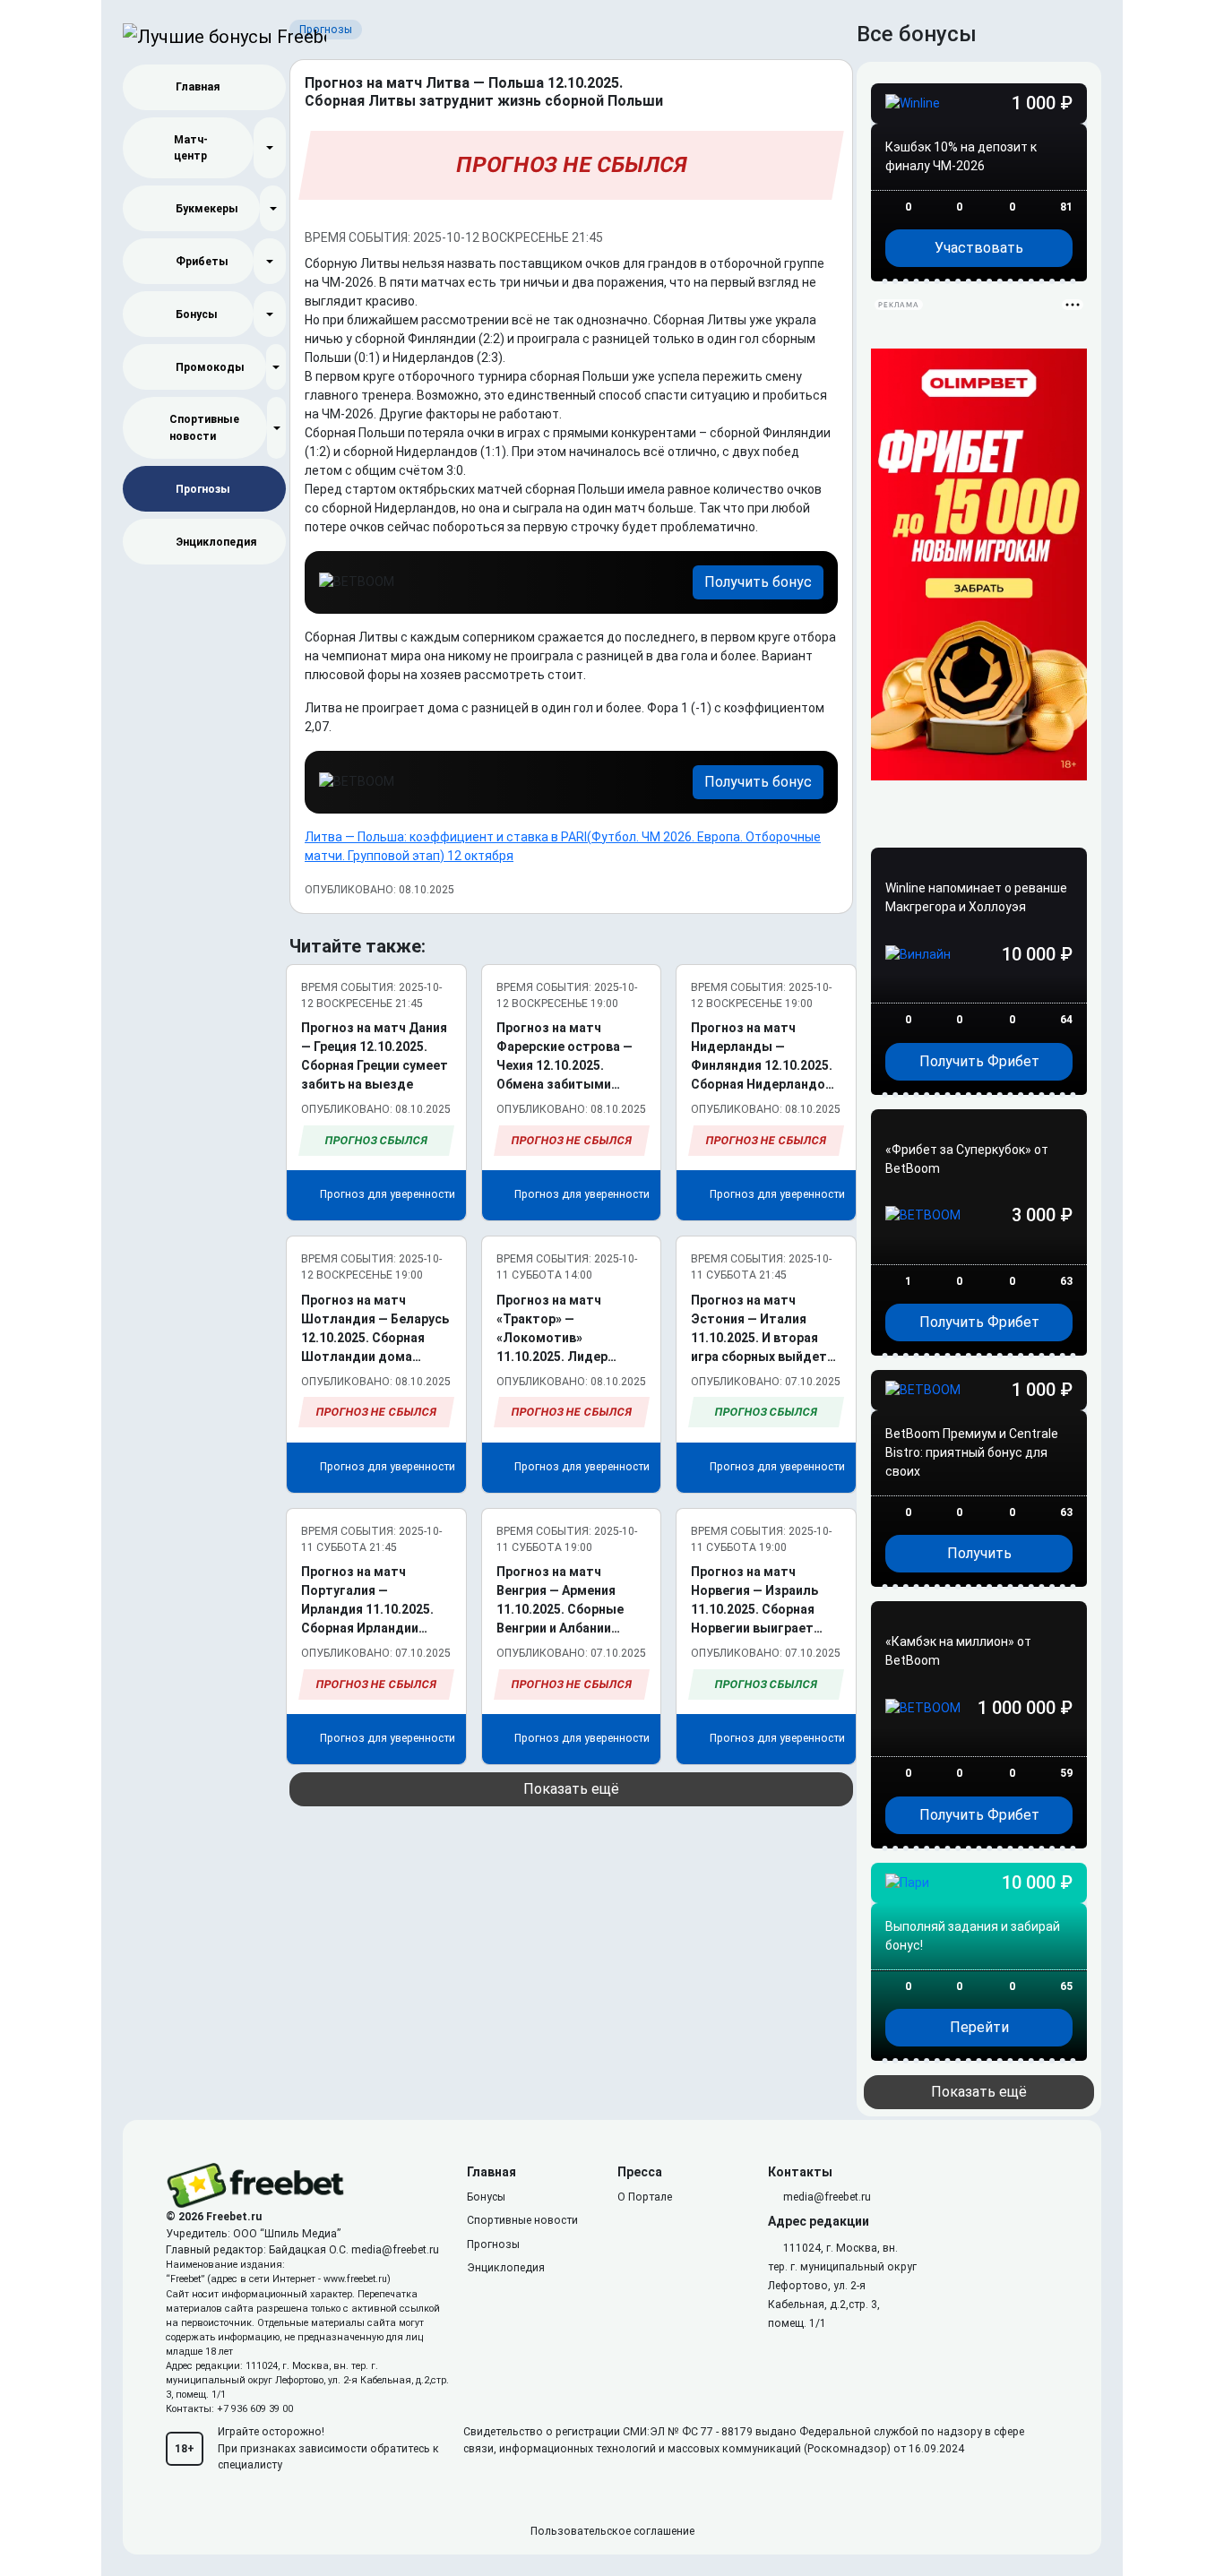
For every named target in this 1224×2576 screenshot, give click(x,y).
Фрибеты (202, 262)
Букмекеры (207, 209)
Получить (979, 1553)
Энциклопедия (216, 542)
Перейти (979, 2027)
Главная (198, 87)
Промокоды (210, 367)
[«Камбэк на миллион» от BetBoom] (979, 1742)
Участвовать (979, 248)
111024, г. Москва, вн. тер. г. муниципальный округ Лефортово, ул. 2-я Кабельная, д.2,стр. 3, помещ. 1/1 (842, 2286)
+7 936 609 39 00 (255, 2409)
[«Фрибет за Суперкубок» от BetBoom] (979, 1250)
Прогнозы (203, 489)
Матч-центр (191, 148)
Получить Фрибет (979, 1061)
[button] (270, 148)
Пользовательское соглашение (612, 2531)
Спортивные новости (204, 427)
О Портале (645, 2197)
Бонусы (197, 314)
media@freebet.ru (395, 2250)
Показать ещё (571, 1789)
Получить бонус (758, 582)
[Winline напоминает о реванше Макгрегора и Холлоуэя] (979, 989)
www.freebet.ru (355, 2279)
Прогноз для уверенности (386, 1194)
